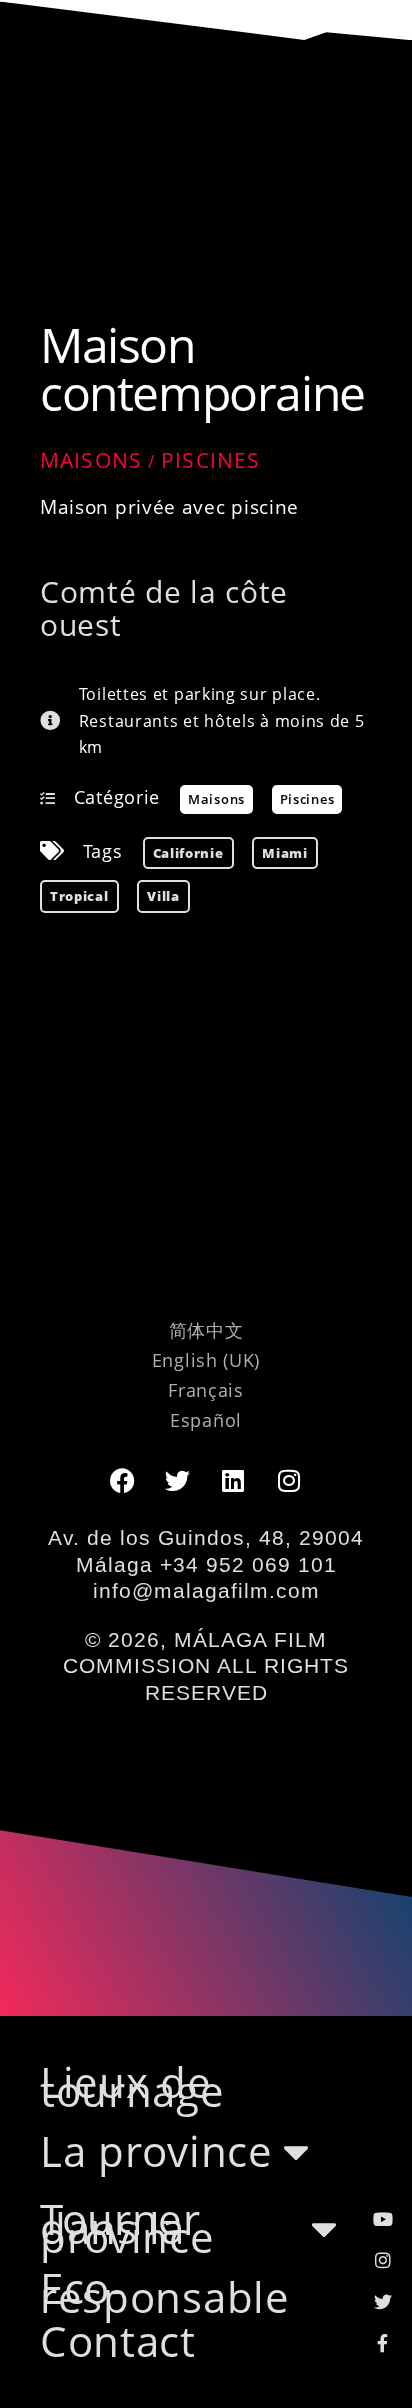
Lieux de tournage (132, 2087)
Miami (285, 853)
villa (163, 896)
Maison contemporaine (202, 368)
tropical (79, 896)
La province (156, 2151)
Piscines (210, 460)
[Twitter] (178, 1480)
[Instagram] (290, 1480)
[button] (206, 95)
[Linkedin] (234, 1480)
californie (188, 853)
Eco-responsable (165, 2293)
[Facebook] (122, 1480)
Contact (118, 2341)
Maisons (91, 460)
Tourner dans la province (127, 2229)
